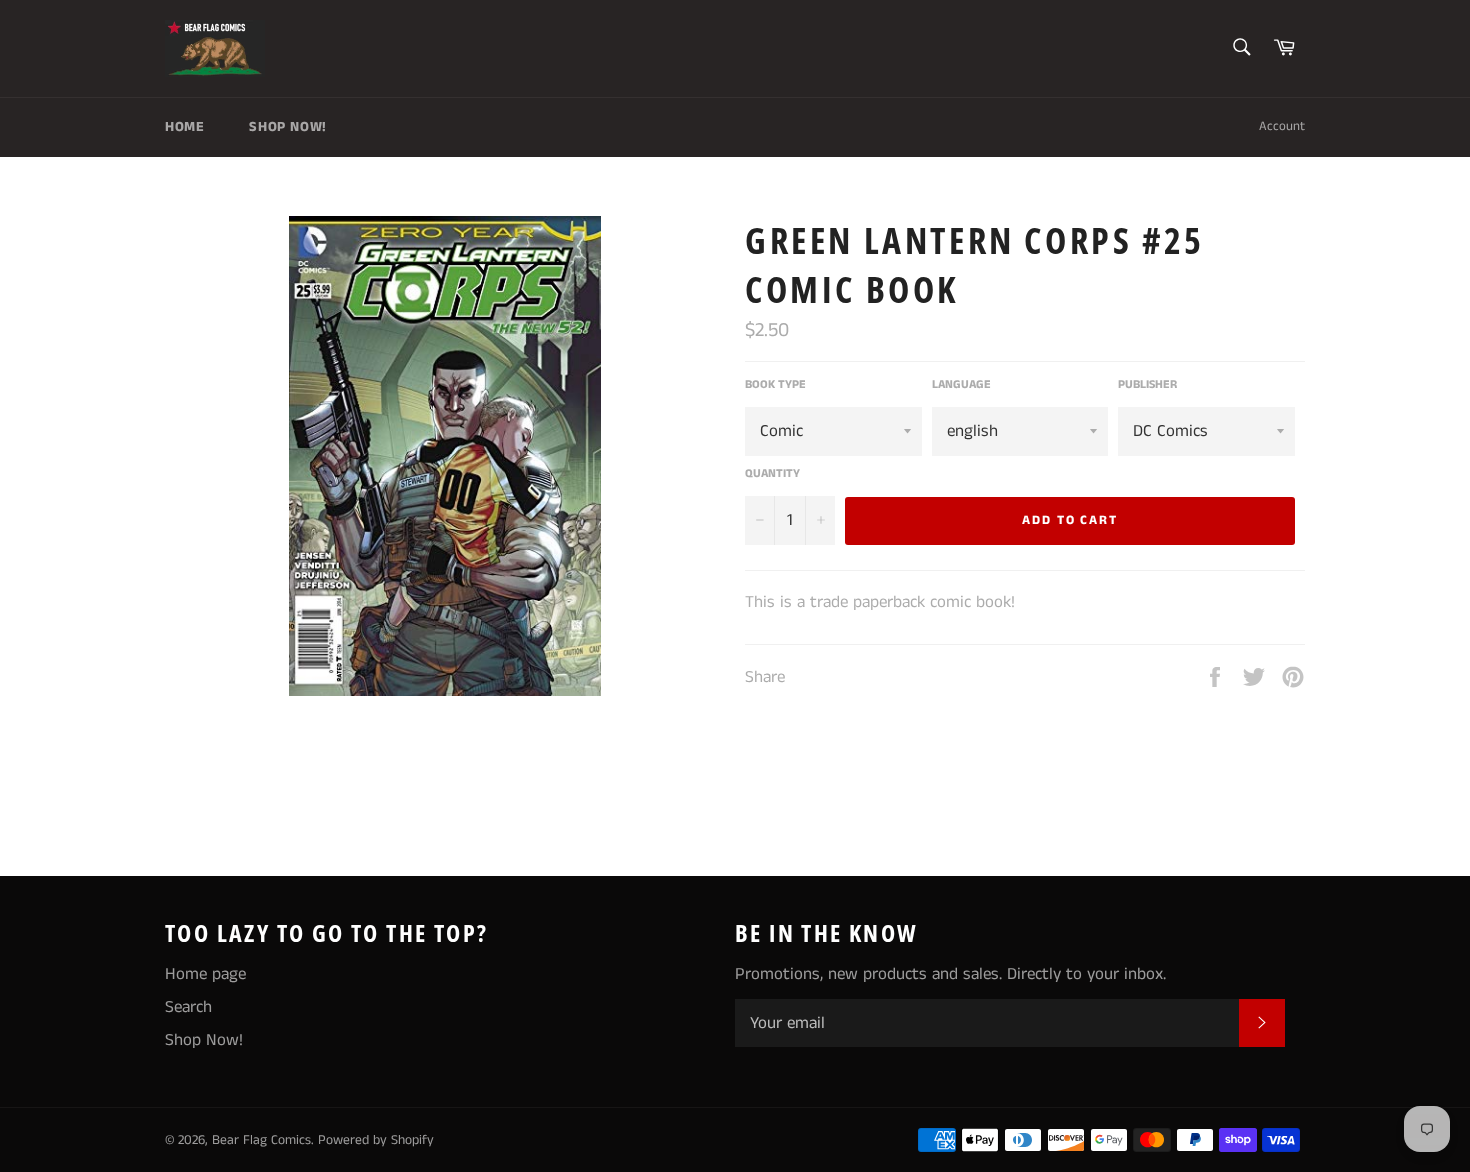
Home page (205, 974)
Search (188, 1007)
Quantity (772, 474)
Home (184, 127)
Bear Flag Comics (261, 1140)
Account (1282, 126)
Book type (775, 385)
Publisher (1147, 385)
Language (961, 385)
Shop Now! (287, 127)
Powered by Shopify (376, 1140)
